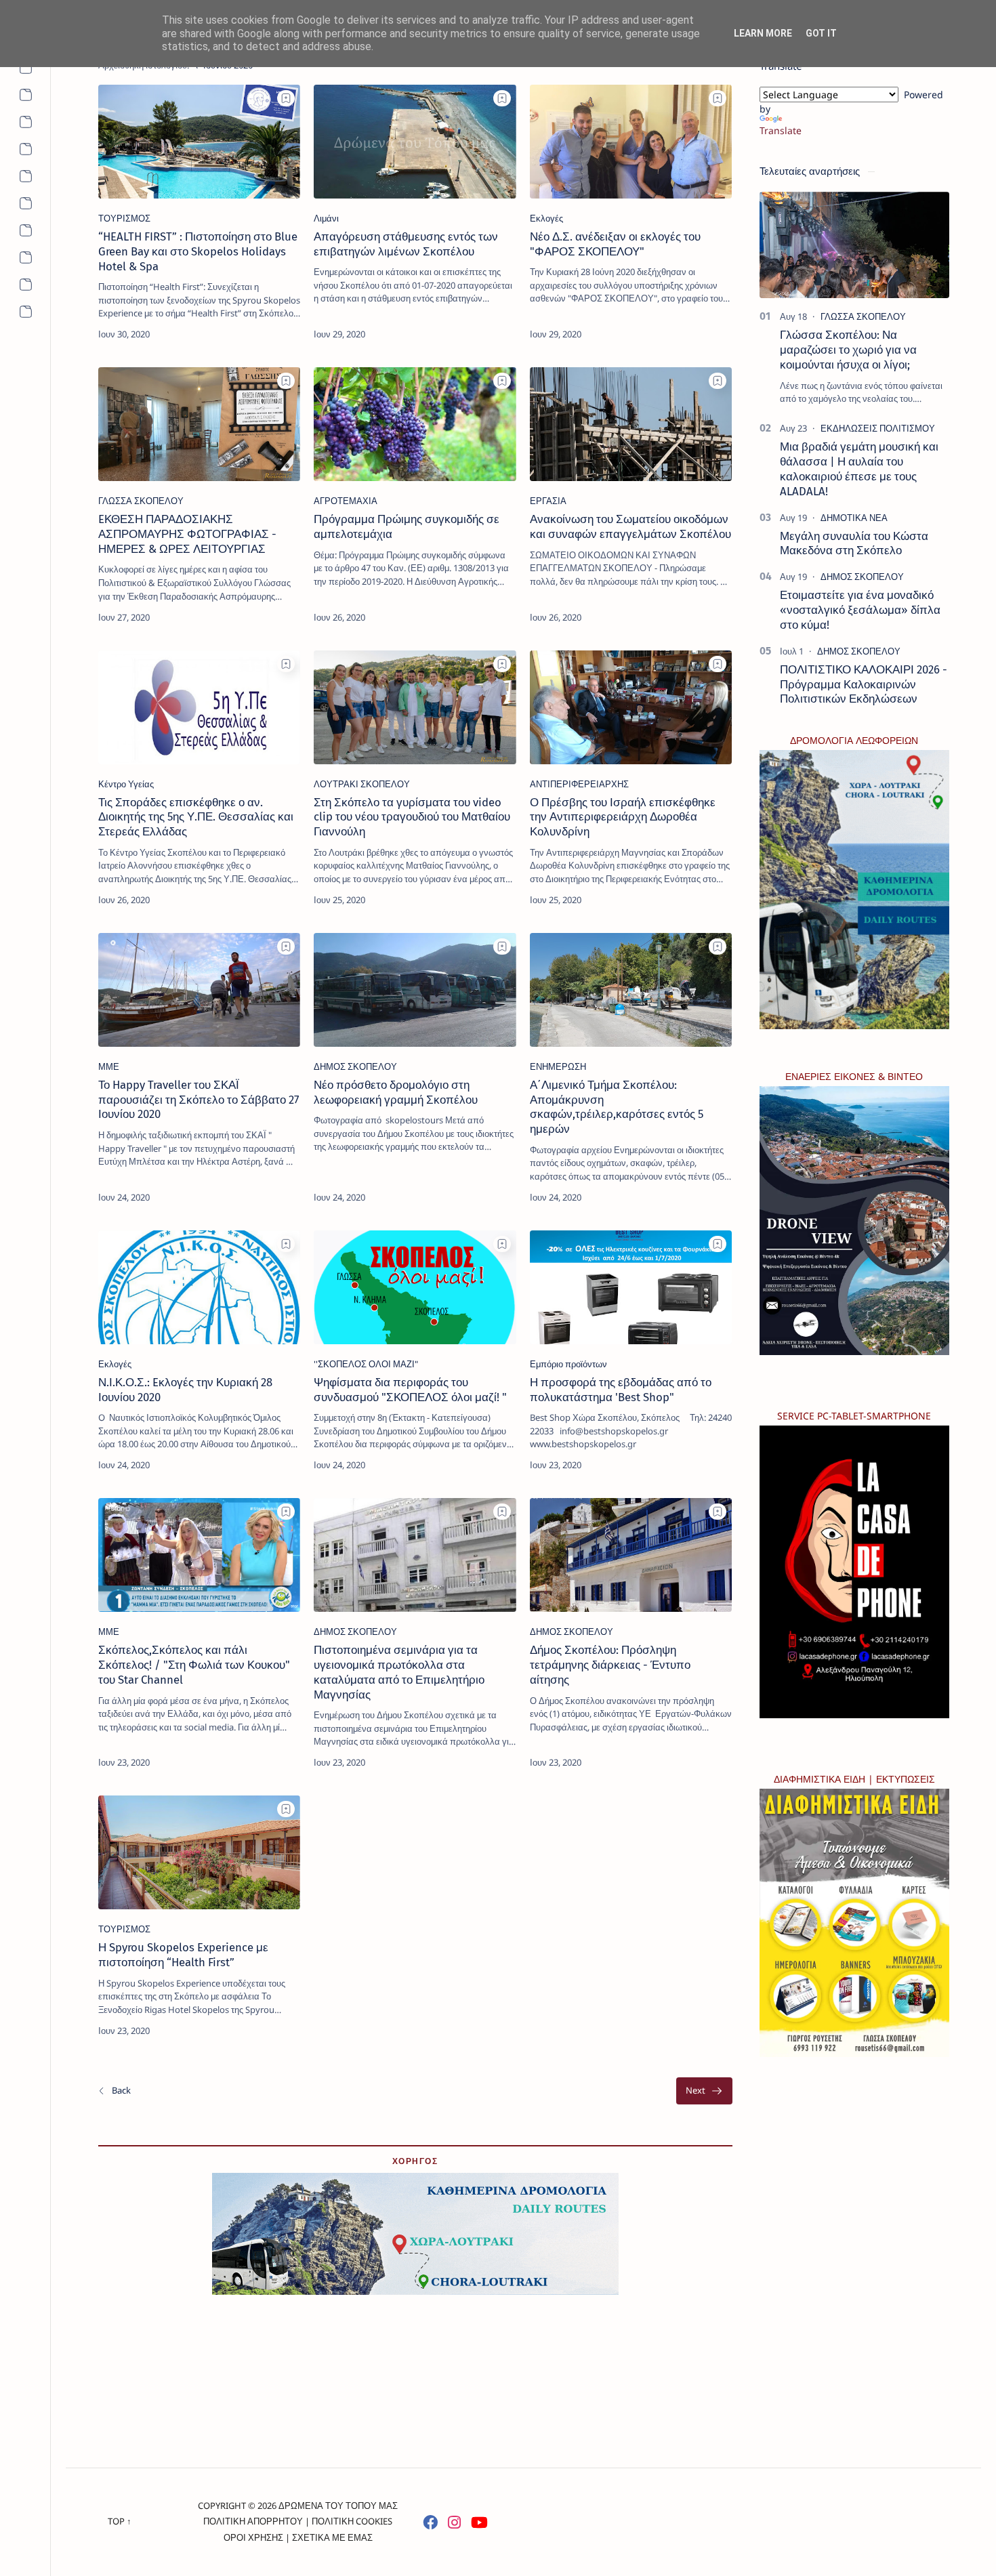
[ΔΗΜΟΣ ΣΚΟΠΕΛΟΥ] (355, 1066)
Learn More (763, 33)
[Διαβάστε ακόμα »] (265, 334)
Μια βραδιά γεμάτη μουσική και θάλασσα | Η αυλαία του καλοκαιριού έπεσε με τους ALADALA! (859, 469)
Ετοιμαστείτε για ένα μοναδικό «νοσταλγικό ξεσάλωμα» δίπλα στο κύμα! (860, 610)
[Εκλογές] (546, 218)
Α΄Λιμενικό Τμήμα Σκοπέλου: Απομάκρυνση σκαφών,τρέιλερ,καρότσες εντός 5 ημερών (617, 1107)
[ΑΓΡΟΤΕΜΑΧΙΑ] (346, 501)
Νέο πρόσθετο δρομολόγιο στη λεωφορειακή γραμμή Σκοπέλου (396, 1092)
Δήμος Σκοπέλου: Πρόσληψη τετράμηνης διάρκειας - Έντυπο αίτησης (610, 1665)
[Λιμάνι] (326, 218)
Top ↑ (120, 2521)
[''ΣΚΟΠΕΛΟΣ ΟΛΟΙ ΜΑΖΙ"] (366, 1364)
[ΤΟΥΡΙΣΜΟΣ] (124, 218)
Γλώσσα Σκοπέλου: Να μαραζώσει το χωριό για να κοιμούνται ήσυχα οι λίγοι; (848, 350)
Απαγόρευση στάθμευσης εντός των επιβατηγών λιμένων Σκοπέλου (406, 244)
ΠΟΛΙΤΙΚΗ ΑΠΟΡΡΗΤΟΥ (253, 2521)
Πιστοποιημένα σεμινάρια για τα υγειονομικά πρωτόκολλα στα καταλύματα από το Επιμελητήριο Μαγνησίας (399, 1672)
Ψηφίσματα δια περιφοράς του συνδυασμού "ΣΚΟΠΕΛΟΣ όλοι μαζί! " (410, 1390)
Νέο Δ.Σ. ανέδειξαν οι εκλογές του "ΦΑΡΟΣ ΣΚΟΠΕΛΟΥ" (615, 244)
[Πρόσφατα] (114, 2091)
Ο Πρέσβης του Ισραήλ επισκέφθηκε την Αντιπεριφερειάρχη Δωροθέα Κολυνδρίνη (623, 817)
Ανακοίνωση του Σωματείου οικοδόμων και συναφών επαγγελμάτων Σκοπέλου (630, 526)
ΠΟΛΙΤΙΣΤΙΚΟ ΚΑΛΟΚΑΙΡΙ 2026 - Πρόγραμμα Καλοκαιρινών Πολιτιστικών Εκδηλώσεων (864, 684)
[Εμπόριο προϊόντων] (568, 1364)
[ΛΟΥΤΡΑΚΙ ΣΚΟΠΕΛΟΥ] (362, 784)
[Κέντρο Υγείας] (126, 784)
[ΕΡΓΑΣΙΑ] (548, 501)
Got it (821, 33)
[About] (25, 68)
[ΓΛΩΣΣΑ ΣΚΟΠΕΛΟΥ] (141, 501)
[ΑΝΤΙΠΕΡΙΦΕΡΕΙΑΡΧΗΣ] (579, 784)
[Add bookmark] (286, 98)
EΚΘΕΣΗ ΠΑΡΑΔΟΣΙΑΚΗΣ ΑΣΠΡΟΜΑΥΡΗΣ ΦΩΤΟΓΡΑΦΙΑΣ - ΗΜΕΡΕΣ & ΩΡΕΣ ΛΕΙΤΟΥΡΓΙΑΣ (187, 534)
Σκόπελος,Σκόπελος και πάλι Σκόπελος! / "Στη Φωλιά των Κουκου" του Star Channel (194, 1665)
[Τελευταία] (704, 2091)
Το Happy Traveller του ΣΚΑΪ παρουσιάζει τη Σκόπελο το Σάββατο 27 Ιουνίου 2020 (199, 1100)
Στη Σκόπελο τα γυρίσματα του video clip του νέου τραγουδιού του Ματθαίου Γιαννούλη (412, 817)
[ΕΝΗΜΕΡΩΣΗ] (558, 1066)
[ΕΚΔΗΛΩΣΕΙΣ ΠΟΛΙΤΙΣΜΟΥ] (878, 428)
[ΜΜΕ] (109, 1066)
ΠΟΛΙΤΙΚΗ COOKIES (352, 2521)
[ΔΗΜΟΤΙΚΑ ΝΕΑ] (854, 518)
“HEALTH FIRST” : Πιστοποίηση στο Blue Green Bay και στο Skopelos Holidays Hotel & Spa (198, 251)
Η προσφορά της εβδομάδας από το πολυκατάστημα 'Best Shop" (621, 1390)
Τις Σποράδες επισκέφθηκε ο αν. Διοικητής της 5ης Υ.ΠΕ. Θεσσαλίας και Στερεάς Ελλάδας (196, 817)
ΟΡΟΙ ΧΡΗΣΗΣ (253, 2537)
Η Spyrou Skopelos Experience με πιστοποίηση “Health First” (183, 1955)
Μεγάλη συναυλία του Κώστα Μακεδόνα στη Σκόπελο (854, 543)
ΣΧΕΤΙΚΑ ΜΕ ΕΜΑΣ (332, 2537)
